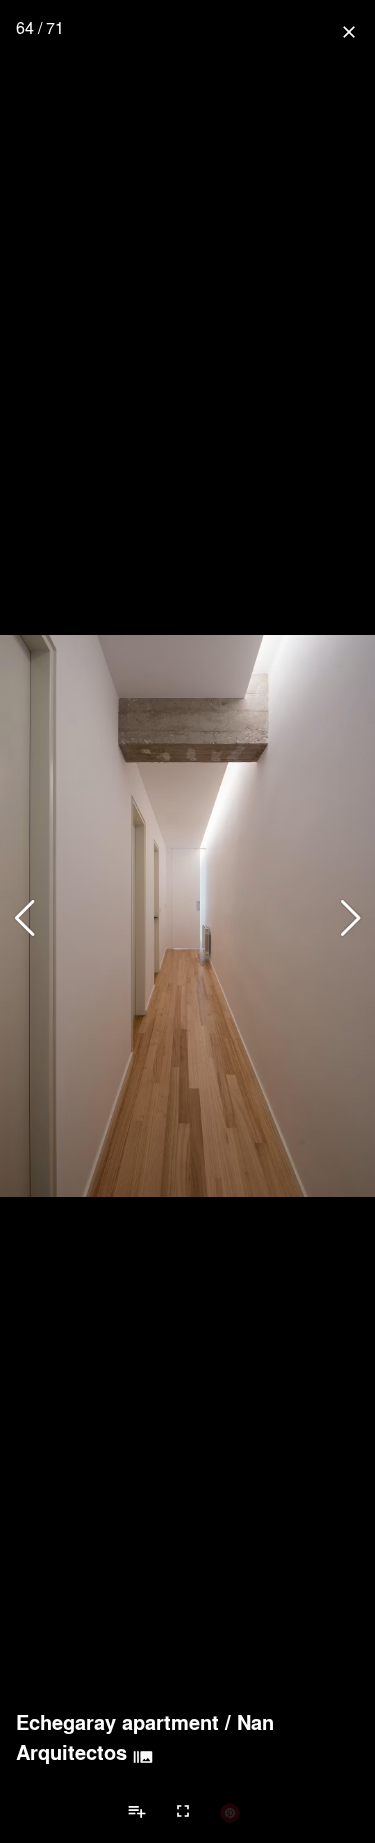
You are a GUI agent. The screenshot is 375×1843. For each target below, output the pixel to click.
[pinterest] (230, 1812)
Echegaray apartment (117, 1722)
